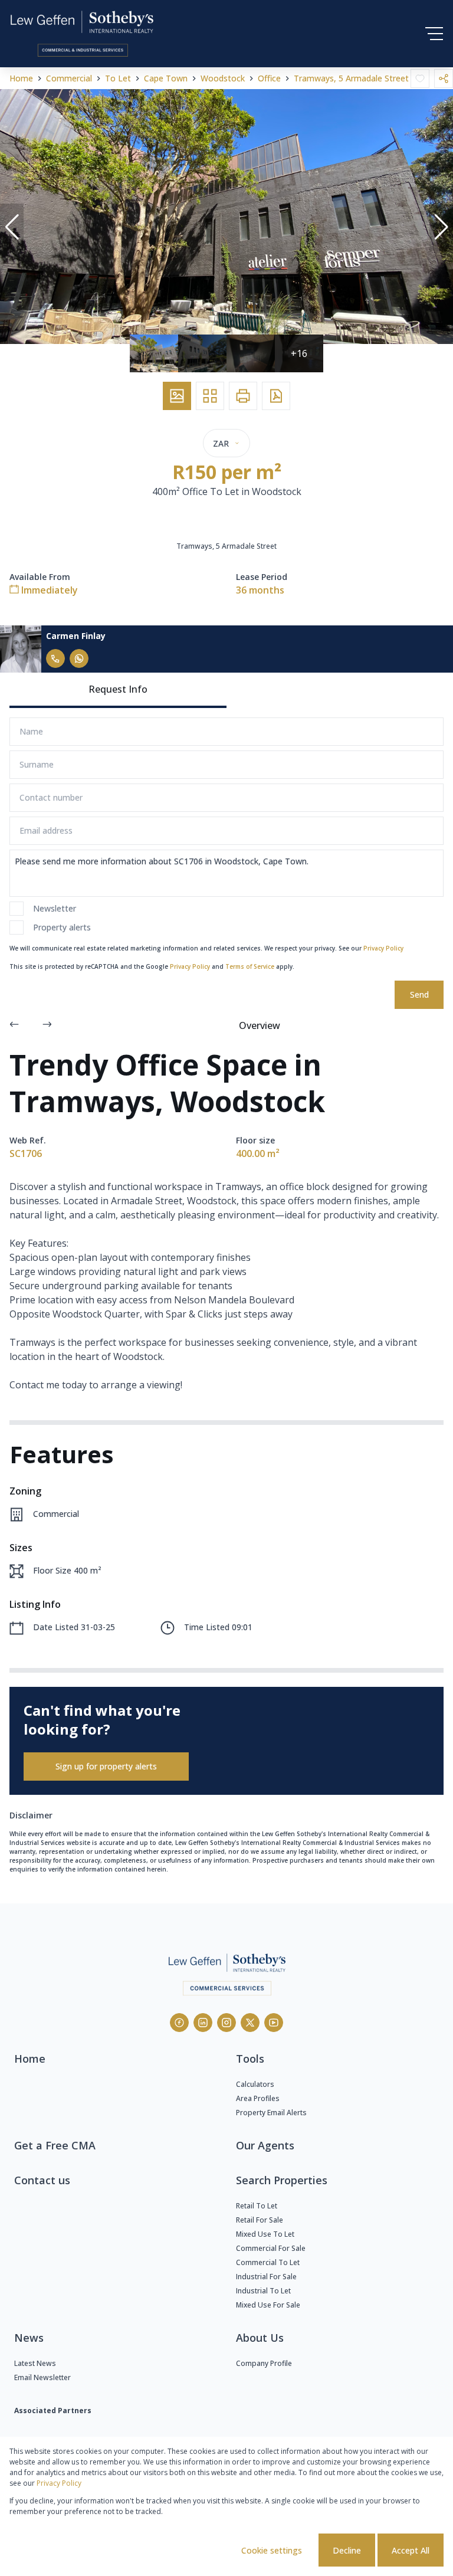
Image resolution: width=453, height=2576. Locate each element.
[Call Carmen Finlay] (55, 658)
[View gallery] (177, 396)
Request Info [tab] (118, 689)
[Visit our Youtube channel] (274, 2023)
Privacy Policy (383, 948)
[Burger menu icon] (434, 34)
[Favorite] (420, 78)
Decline (347, 2550)
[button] (12, 227)
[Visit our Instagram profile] (226, 2023)
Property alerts (62, 927)
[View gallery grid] (210, 396)
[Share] (444, 78)
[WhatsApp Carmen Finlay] (79, 658)
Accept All (411, 2550)
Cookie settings (272, 2550)
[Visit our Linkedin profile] (203, 2023)
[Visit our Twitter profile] (250, 2023)
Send (419, 994)
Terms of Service (250, 966)
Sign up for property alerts (106, 1766)
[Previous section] (14, 1025)
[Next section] (47, 1025)
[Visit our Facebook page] (179, 2023)
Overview (260, 1025)
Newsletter (55, 908)
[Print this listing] (243, 396)
